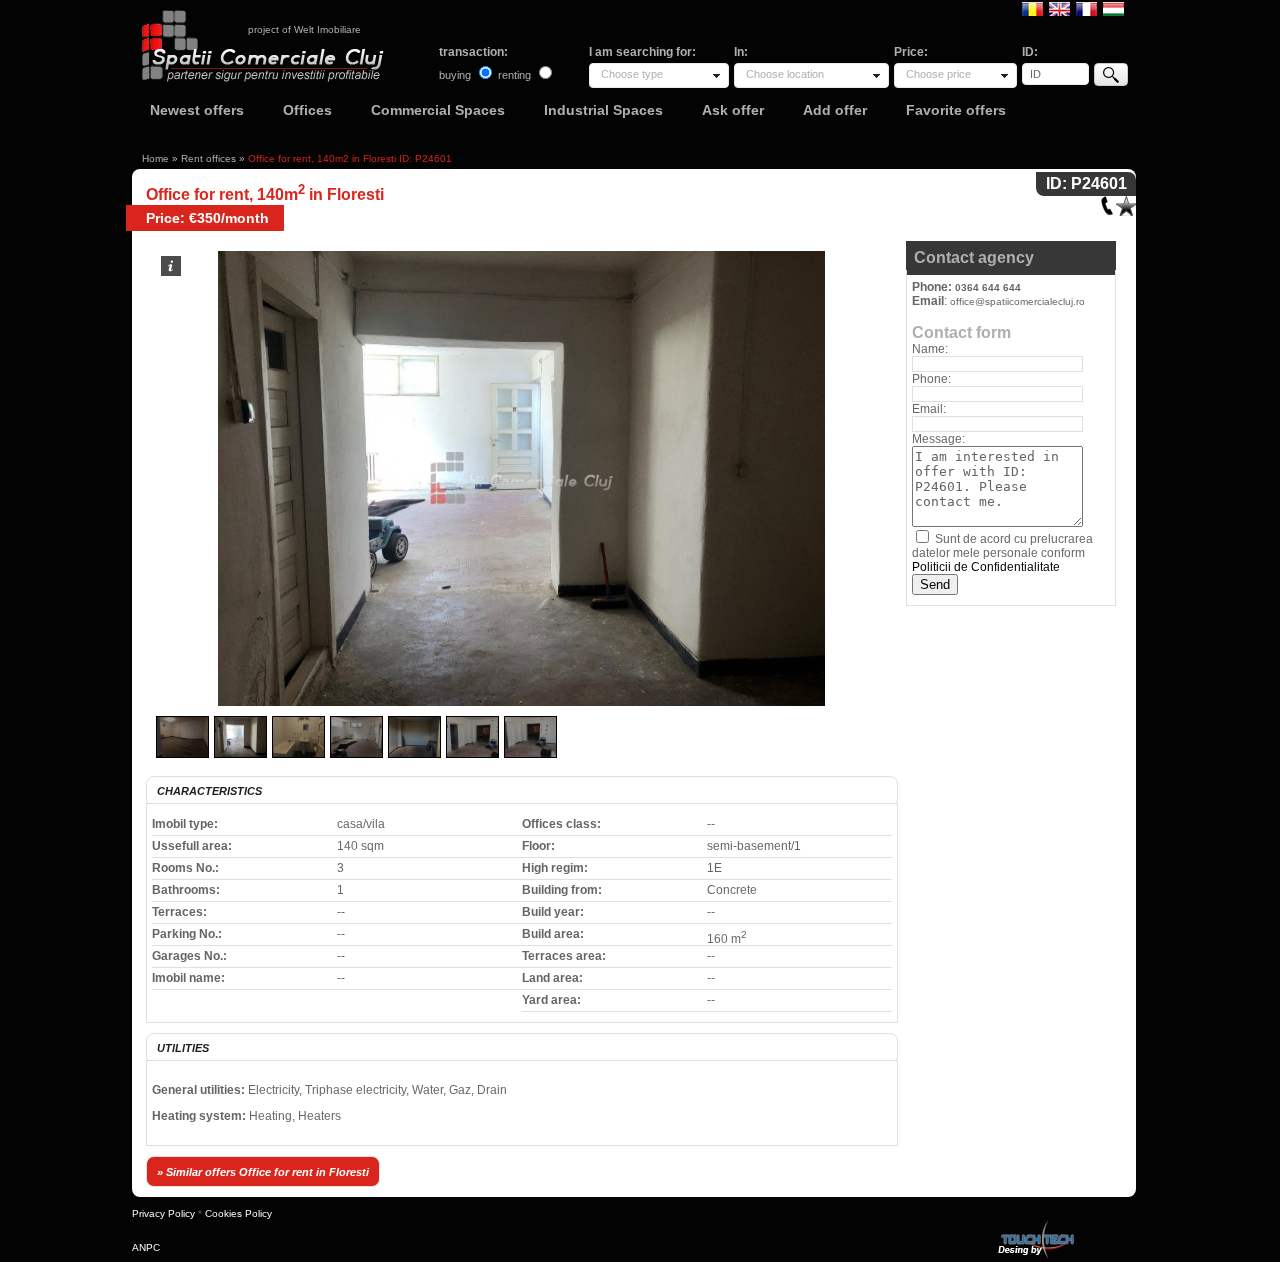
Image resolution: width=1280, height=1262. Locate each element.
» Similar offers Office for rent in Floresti (263, 1172)
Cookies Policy (238, 1213)
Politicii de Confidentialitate (986, 567)
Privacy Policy (163, 1213)
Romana (1032, 8)
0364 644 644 (988, 287)
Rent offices (208, 158)
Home (155, 158)
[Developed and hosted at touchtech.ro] (1035, 1224)
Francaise (1086, 8)
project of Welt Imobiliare (304, 29)
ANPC (146, 1247)
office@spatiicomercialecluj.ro (1017, 301)
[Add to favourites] (1126, 201)
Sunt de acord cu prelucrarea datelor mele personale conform (1002, 553)
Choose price (938, 74)
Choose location (785, 74)
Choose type (632, 74)
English (1059, 8)
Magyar (1113, 8)
